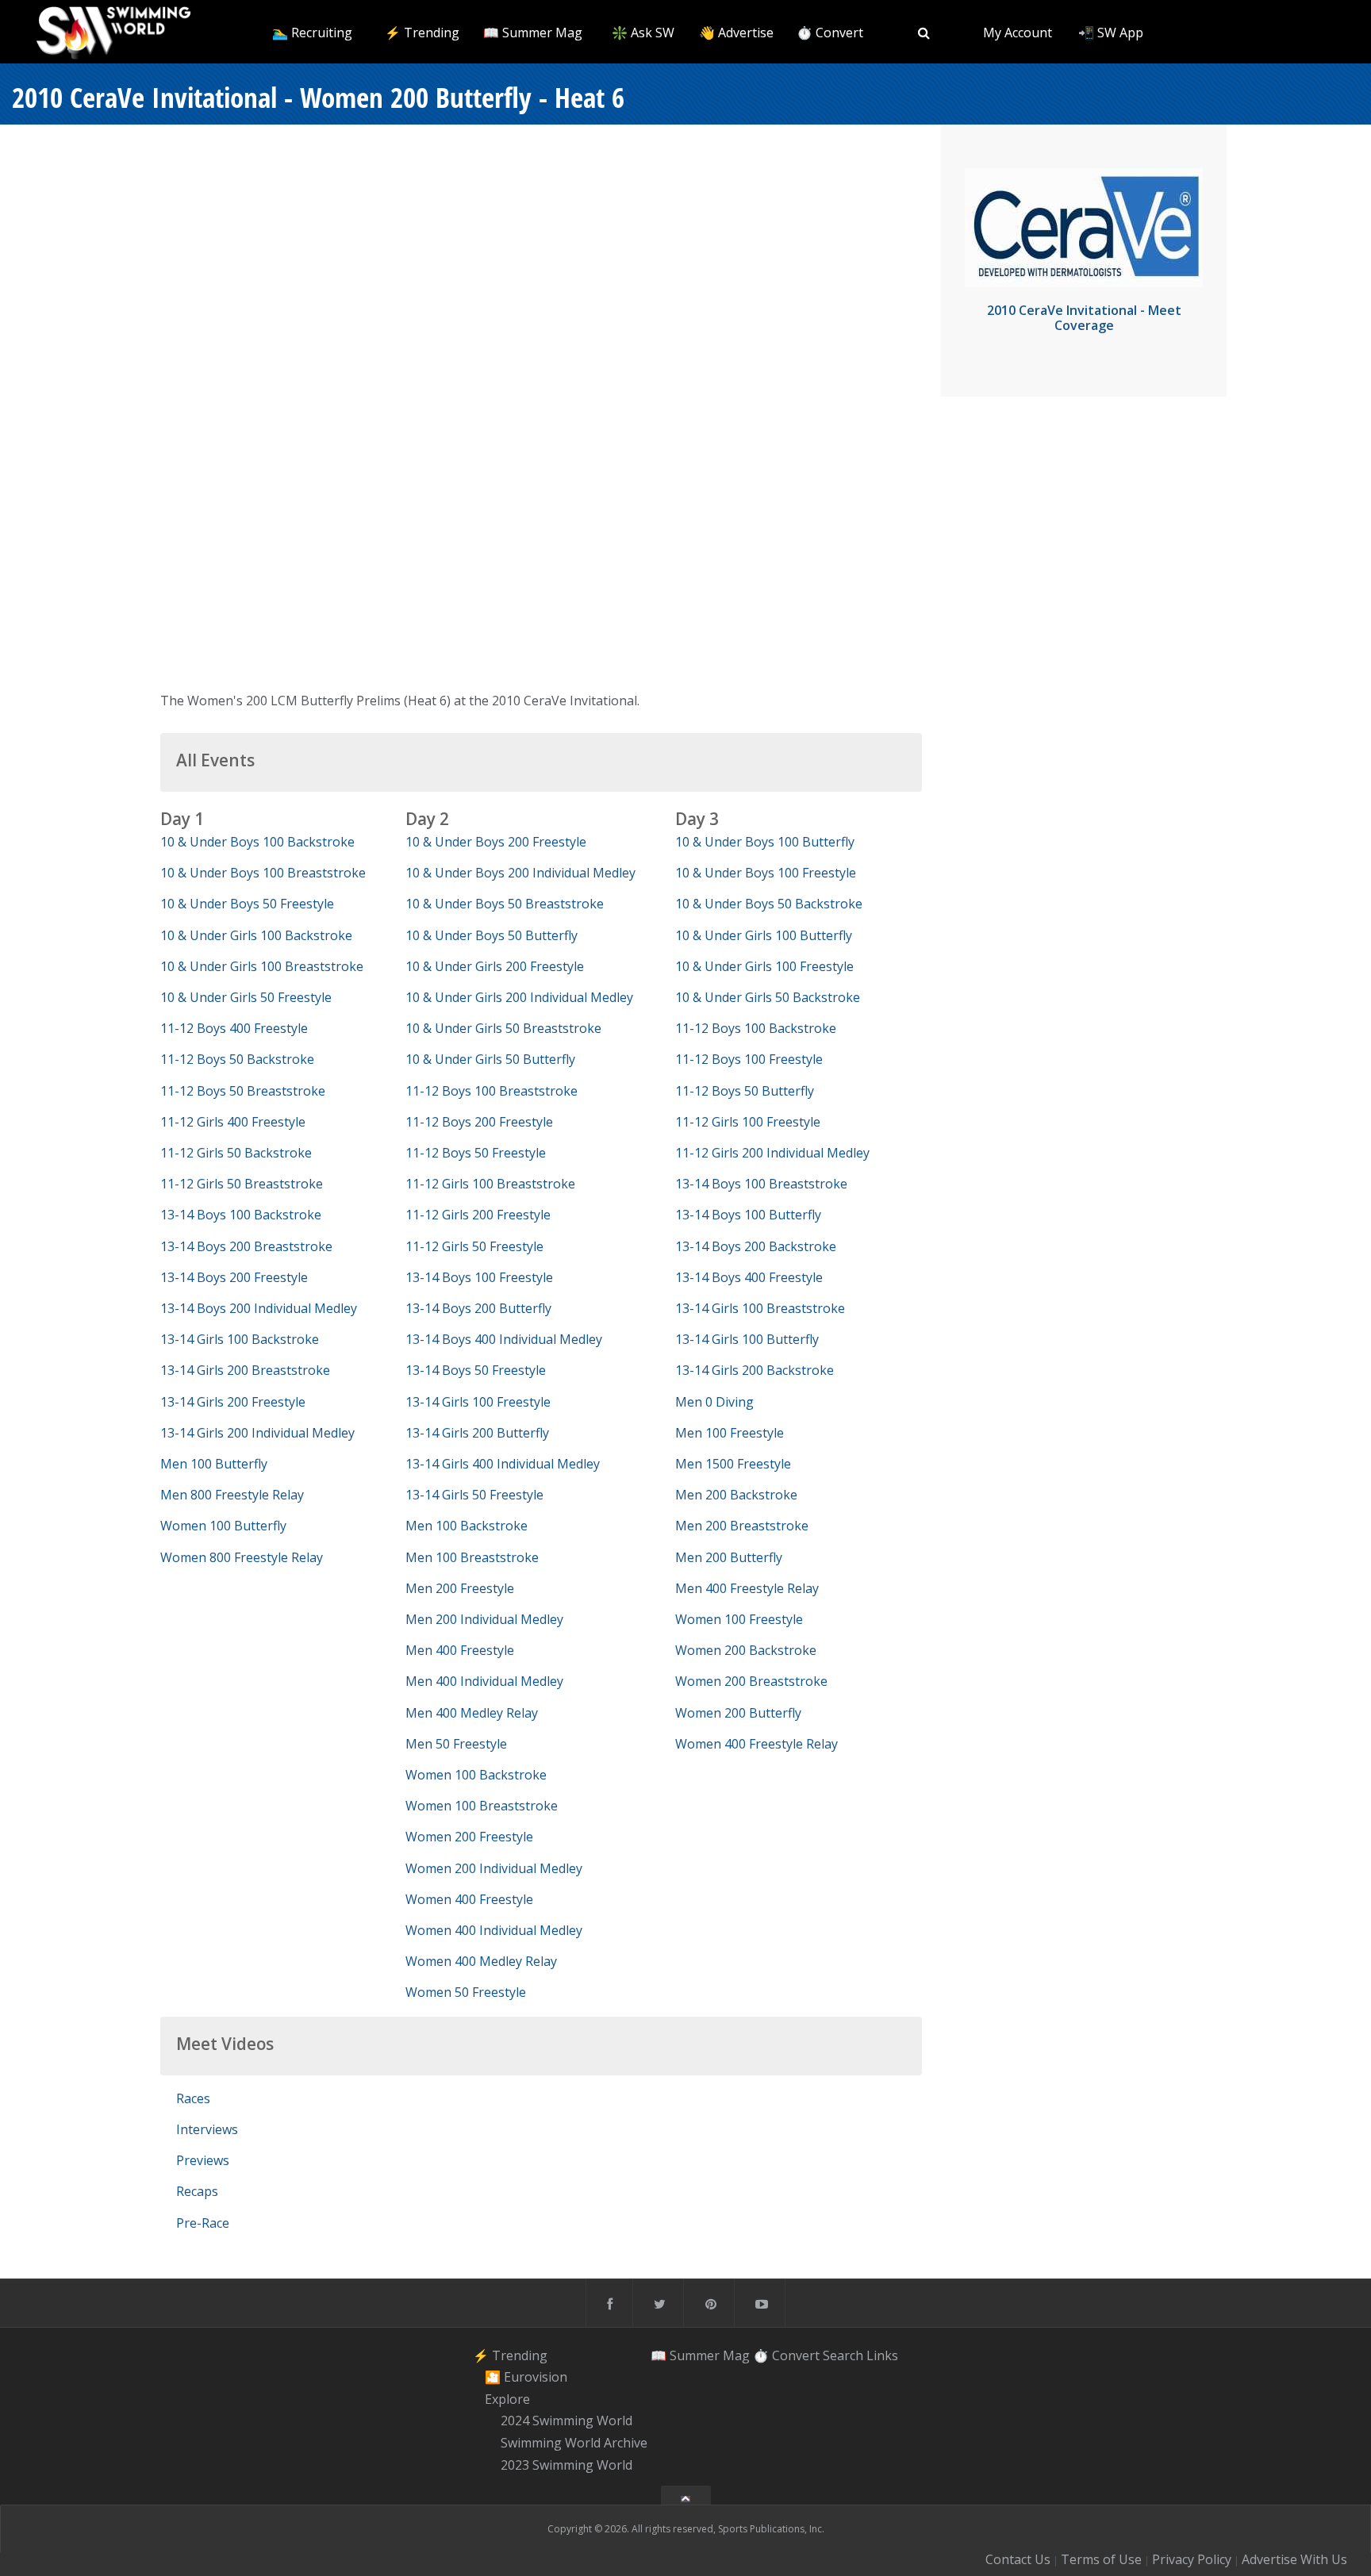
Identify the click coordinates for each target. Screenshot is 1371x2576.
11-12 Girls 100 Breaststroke (490, 1184)
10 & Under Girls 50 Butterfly (490, 1059)
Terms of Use (1101, 2559)
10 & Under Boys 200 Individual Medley (520, 873)
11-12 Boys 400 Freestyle (234, 1028)
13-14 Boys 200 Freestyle (234, 1277)
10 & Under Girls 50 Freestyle (246, 997)
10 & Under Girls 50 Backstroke (768, 997)
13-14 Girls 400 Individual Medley (503, 1464)
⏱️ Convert (830, 33)
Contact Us (1018, 2559)
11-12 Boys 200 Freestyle (479, 1122)
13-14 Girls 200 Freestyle (233, 1402)
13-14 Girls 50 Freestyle (474, 1495)
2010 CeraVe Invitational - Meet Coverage (1084, 318)
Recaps (197, 2191)
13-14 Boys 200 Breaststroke (246, 1246)
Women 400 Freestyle (469, 1899)
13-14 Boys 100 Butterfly (748, 1215)
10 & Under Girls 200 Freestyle (495, 966)
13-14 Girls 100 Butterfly (747, 1339)
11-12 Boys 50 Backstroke (237, 1059)
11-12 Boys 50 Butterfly (745, 1091)
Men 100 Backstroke (467, 1526)
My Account (1018, 33)
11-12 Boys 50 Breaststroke (243, 1091)
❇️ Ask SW (643, 33)
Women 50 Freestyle (466, 1992)
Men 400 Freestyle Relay (747, 1588)
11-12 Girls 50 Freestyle (474, 1246)
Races (193, 2098)
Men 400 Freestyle (460, 1650)
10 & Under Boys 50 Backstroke (769, 904)
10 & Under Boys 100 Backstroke (257, 842)
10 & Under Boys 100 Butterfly (765, 842)
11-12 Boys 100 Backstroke (756, 1028)
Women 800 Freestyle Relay (242, 1557)
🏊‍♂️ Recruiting (312, 33)
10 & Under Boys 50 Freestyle (247, 904)
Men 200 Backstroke (736, 1495)
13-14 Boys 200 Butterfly (478, 1308)
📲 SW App (1111, 33)
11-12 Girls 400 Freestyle (233, 1122)
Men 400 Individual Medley (484, 1681)
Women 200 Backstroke (746, 1650)
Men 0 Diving (714, 1402)
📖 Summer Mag (533, 33)
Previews (203, 2160)
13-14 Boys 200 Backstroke (756, 1246)
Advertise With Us (1294, 2559)
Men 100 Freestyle (730, 1433)
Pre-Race (203, 2223)
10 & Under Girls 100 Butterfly (764, 935)
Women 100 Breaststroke (482, 1806)
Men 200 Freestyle (460, 1588)
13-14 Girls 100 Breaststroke (760, 1308)
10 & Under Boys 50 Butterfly (492, 935)
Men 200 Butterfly (729, 1557)
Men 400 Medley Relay (472, 1713)
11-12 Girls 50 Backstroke (236, 1153)
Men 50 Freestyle (456, 1744)
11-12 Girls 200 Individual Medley (772, 1153)
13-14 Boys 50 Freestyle (476, 1370)
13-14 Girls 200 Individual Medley (257, 1433)
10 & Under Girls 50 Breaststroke (503, 1028)
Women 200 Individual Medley (494, 1868)
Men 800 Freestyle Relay (232, 1495)
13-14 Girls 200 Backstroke (755, 1370)
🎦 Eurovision (526, 2377)
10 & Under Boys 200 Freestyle (496, 842)
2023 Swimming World (566, 2465)
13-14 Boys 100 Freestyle (479, 1277)
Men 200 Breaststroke (742, 1526)
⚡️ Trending (422, 33)
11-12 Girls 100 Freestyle (748, 1122)
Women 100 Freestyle (739, 1619)
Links (882, 2355)
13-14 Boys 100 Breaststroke (761, 1184)
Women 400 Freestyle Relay (757, 1744)
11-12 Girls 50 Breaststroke (242, 1184)
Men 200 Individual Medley (484, 1619)
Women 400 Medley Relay (481, 1961)
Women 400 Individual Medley (494, 1930)
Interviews (207, 2129)
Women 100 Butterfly (223, 1526)
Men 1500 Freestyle (733, 1464)
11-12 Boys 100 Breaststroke (492, 1091)
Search (843, 2355)
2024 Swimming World (566, 2421)
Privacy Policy (1192, 2559)
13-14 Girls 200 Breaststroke (245, 1370)
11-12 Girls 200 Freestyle (478, 1215)
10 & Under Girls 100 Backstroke (256, 935)
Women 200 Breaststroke (751, 1681)
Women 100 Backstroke (476, 1775)
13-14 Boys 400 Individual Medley (504, 1339)
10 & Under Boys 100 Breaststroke (263, 873)
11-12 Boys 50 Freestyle (476, 1153)
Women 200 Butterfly (738, 1713)
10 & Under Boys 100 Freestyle (766, 873)
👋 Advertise (736, 33)
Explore (507, 2399)
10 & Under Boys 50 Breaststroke (505, 904)
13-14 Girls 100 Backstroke (240, 1339)
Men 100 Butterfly (214, 1464)
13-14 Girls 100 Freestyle (478, 1402)
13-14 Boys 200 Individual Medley (259, 1308)
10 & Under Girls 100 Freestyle (764, 966)
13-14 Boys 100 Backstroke (241, 1215)
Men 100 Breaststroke (472, 1557)
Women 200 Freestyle (469, 1837)
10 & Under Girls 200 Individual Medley (519, 997)
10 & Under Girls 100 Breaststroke (262, 966)
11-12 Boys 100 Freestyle (749, 1059)
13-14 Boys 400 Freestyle (749, 1277)
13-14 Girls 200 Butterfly (477, 1433)
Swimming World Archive (574, 2443)
